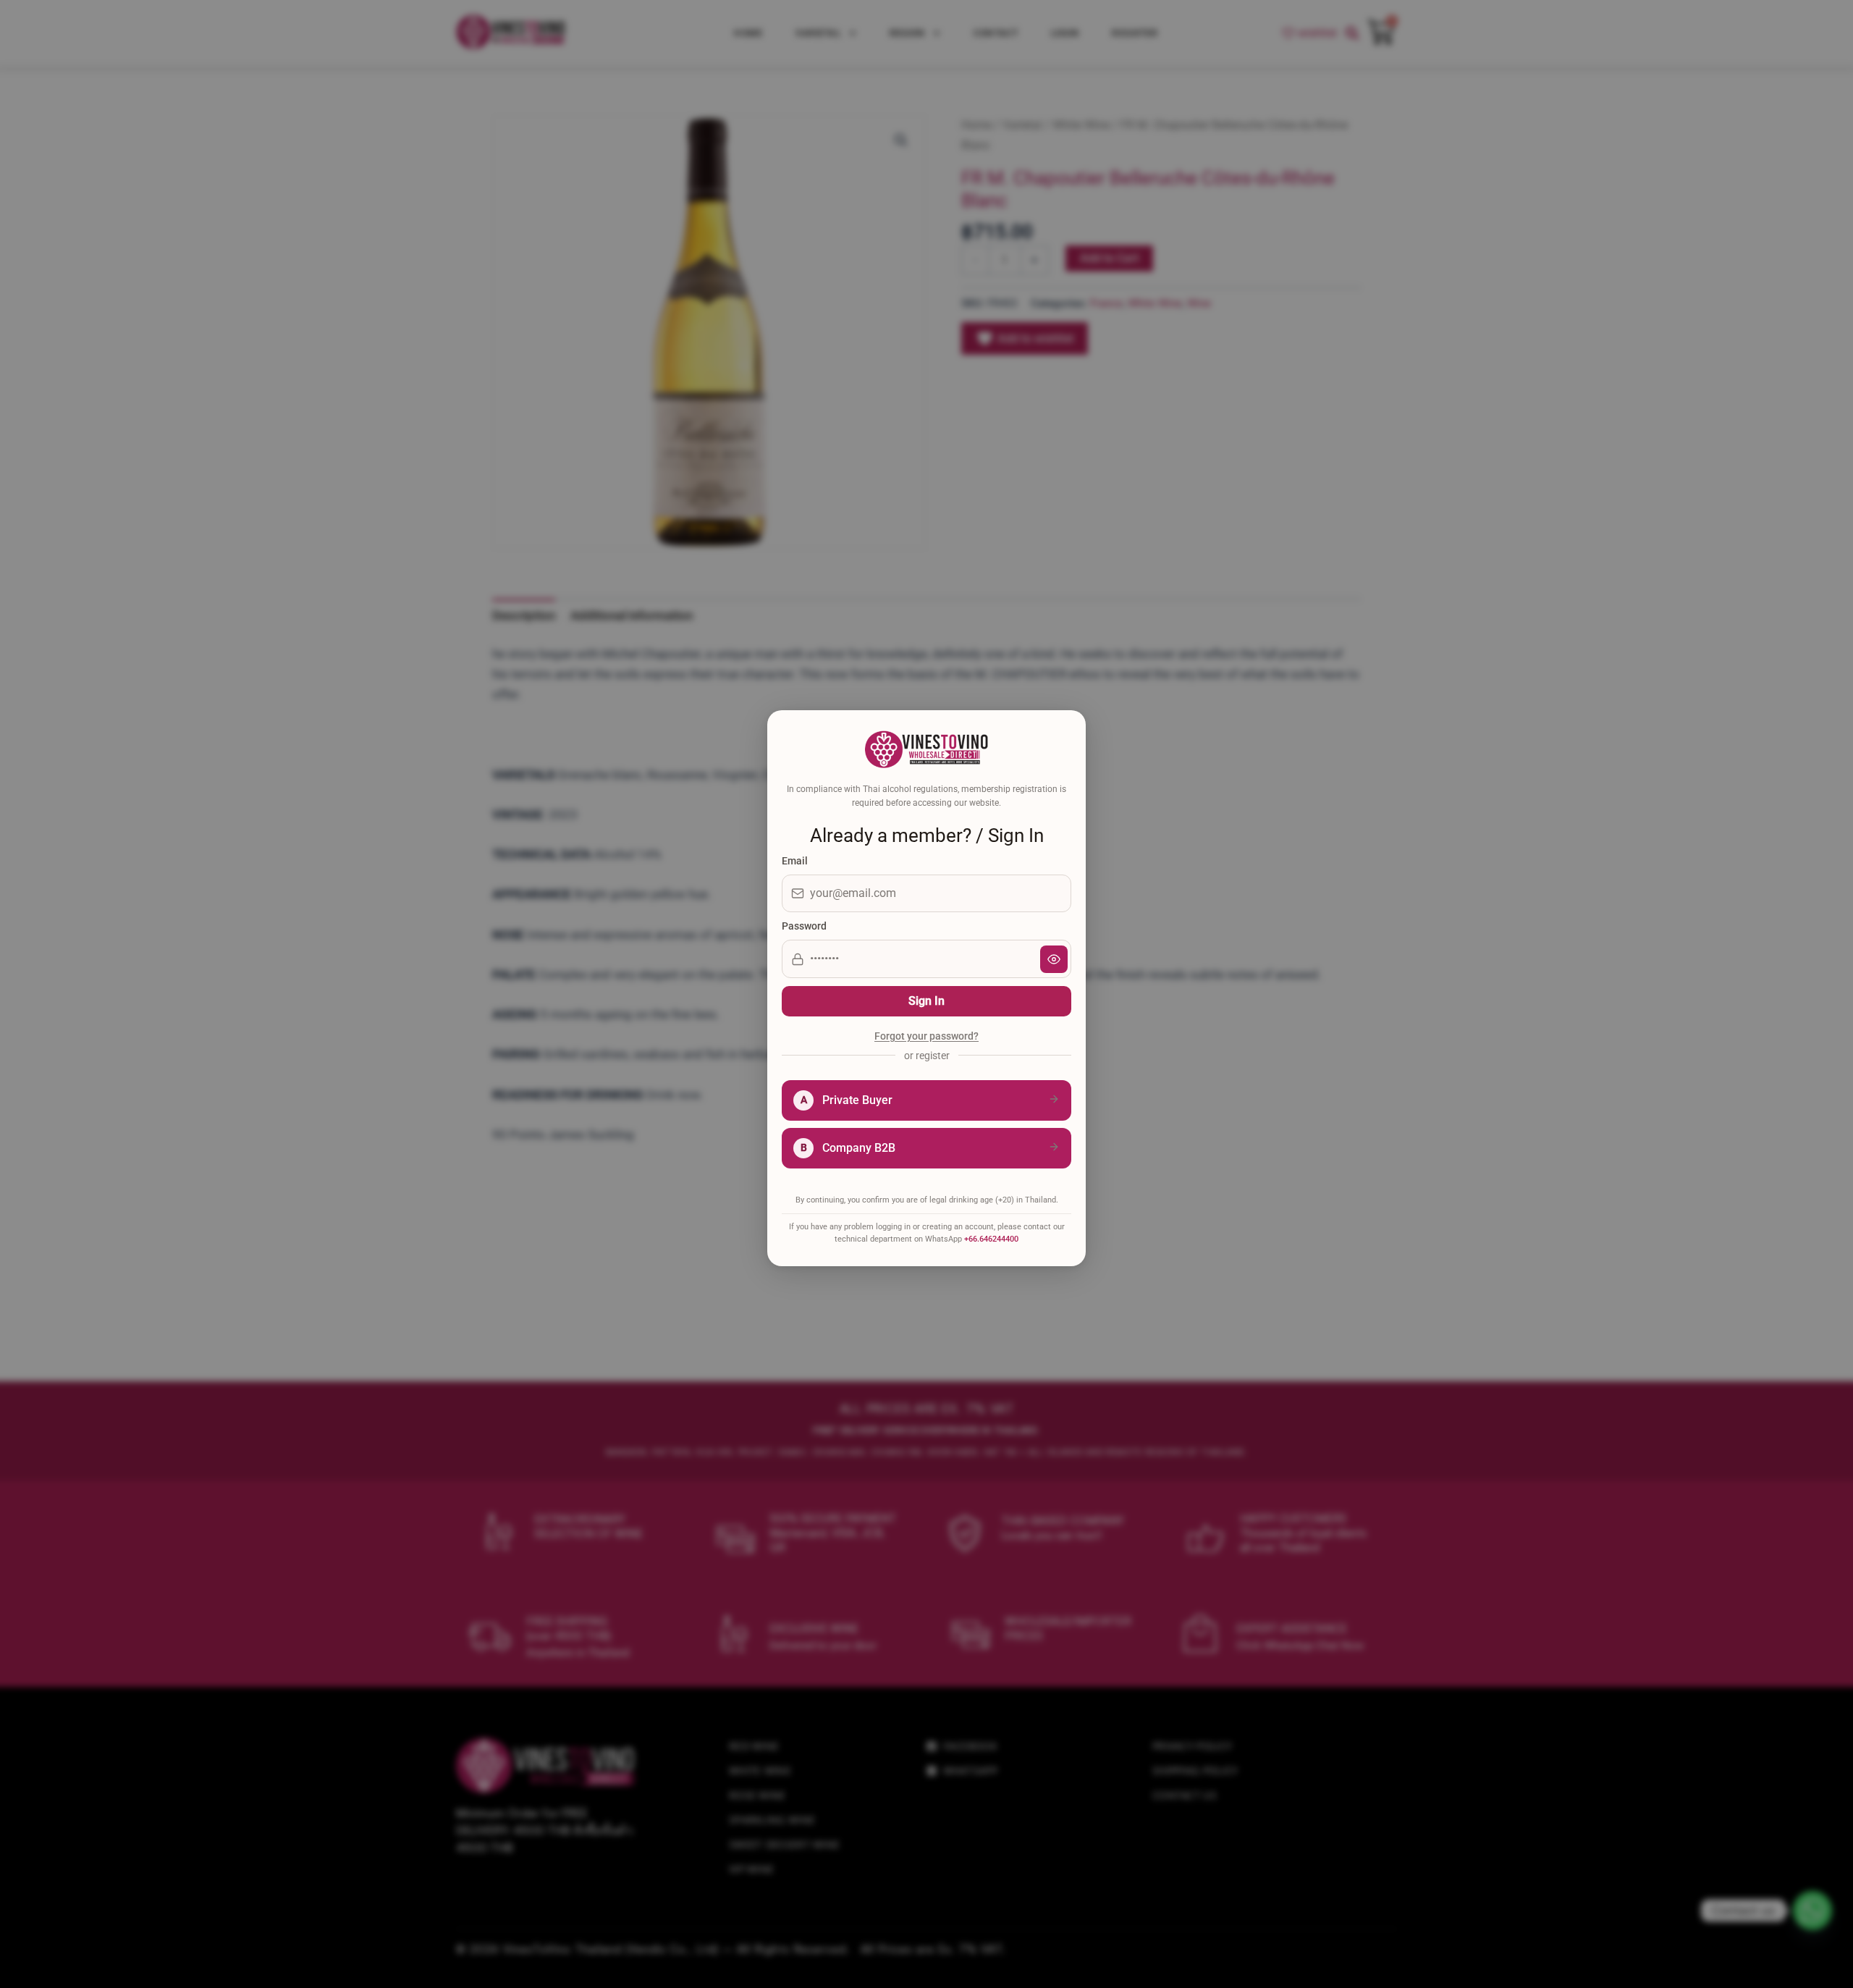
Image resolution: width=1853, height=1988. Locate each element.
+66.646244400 (991, 1239)
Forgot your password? (926, 1037)
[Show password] (1054, 959)
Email (795, 861)
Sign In (926, 1001)
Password (804, 926)
